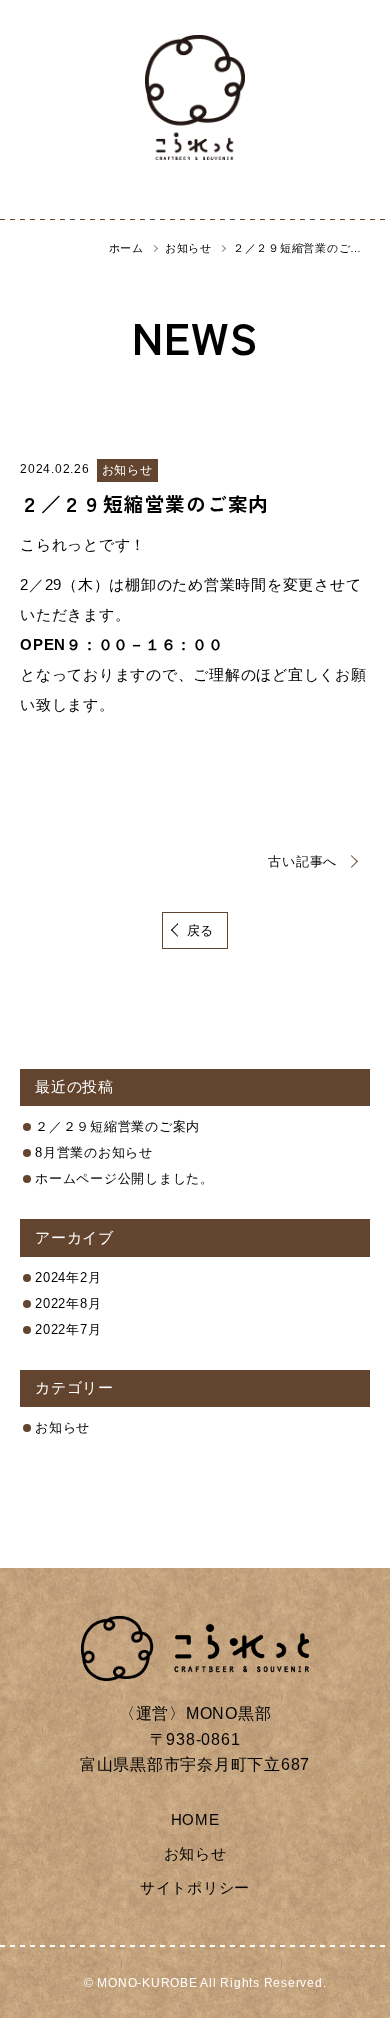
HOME (195, 1819)
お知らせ (62, 1427)
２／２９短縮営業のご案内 (144, 503)
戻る (201, 930)
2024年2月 (68, 1277)
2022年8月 (68, 1303)
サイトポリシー (195, 1887)
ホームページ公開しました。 (124, 1178)
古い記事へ (302, 861)
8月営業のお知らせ (94, 1152)
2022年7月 (68, 1329)
